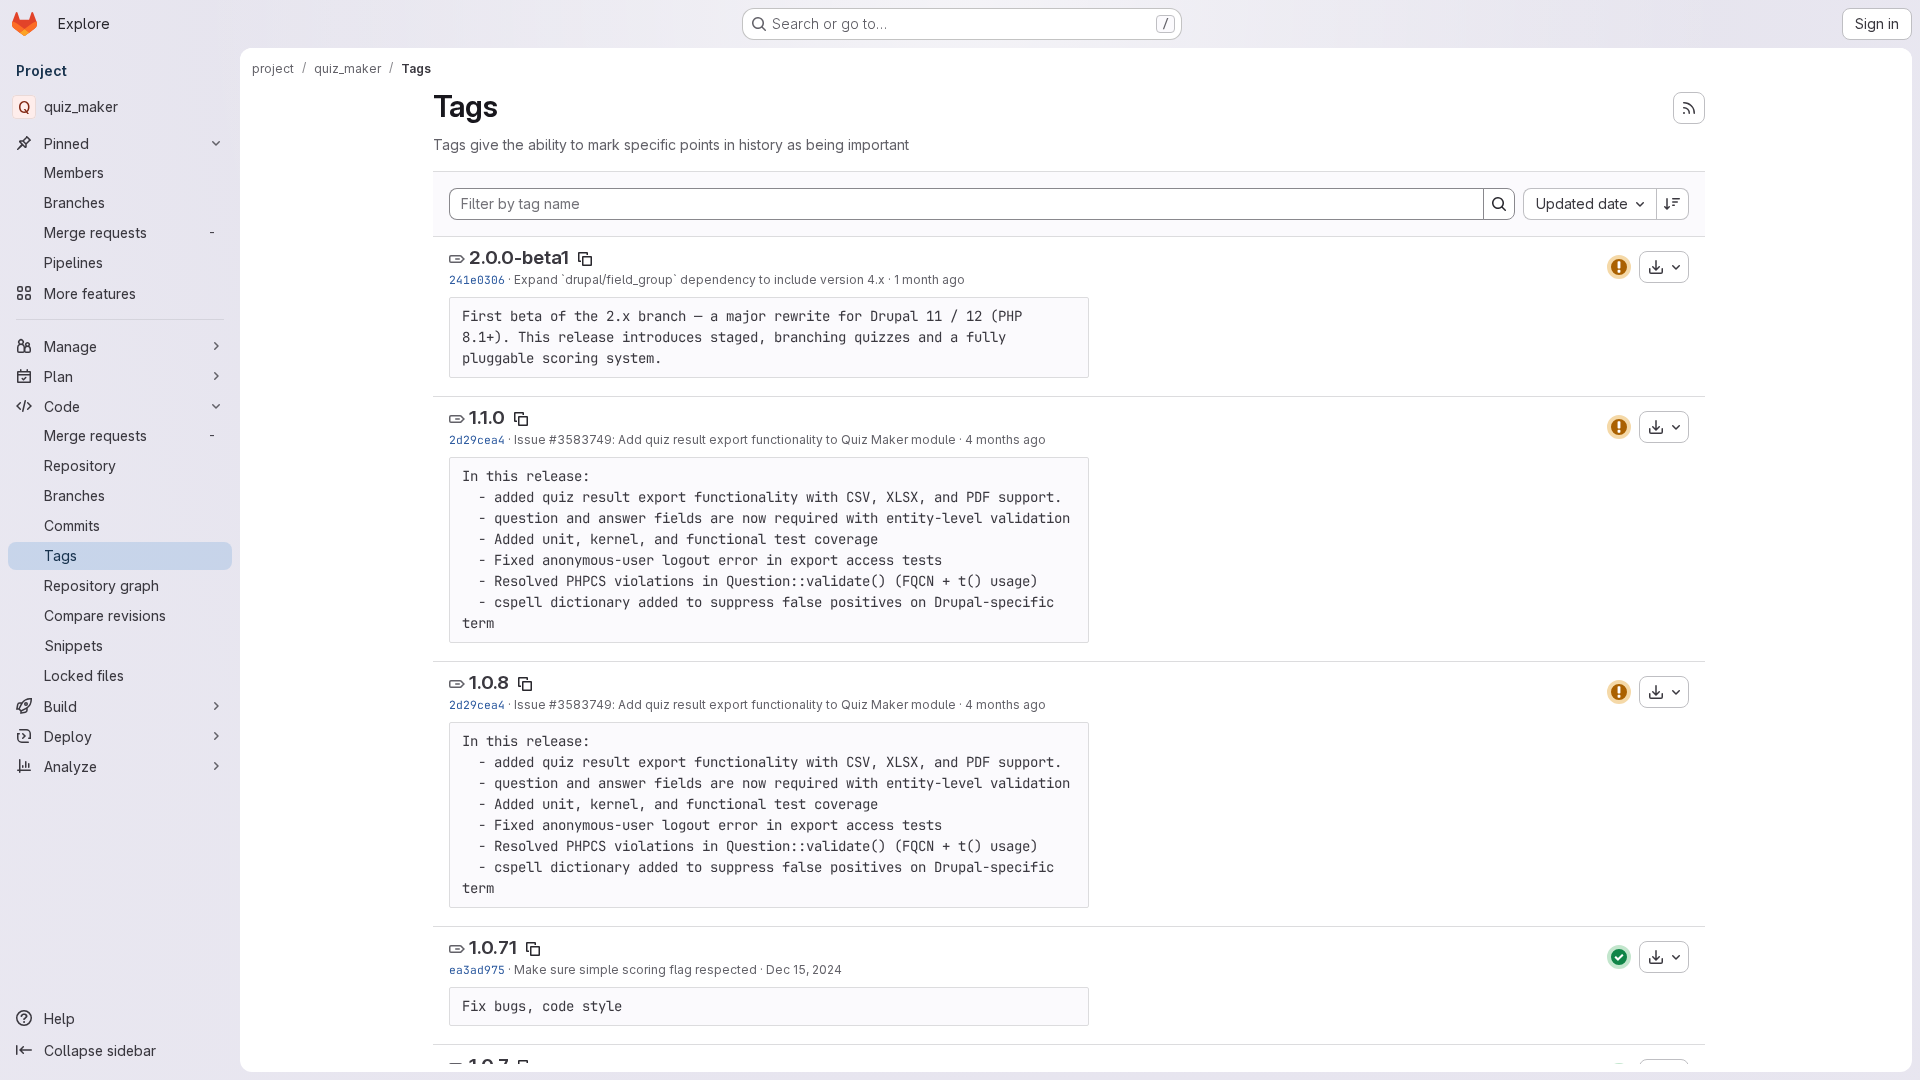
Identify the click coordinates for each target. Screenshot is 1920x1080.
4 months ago (1005, 439)
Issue (531, 439)
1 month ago (929, 279)
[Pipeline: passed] (1619, 957)
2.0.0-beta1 (519, 257)
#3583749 (580, 439)
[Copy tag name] (585, 259)
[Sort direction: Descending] (1673, 204)
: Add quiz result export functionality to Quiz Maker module (784, 439)
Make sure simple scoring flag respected (635, 969)
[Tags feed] (1689, 108)
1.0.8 (489, 682)
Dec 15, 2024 (804, 969)
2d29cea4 (477, 439)
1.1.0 (487, 417)
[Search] (1499, 204)
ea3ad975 (477, 969)
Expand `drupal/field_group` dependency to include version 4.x (699, 279)
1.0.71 (493, 947)
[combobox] (1589, 204)
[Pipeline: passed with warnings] (1619, 267)
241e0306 (477, 279)
